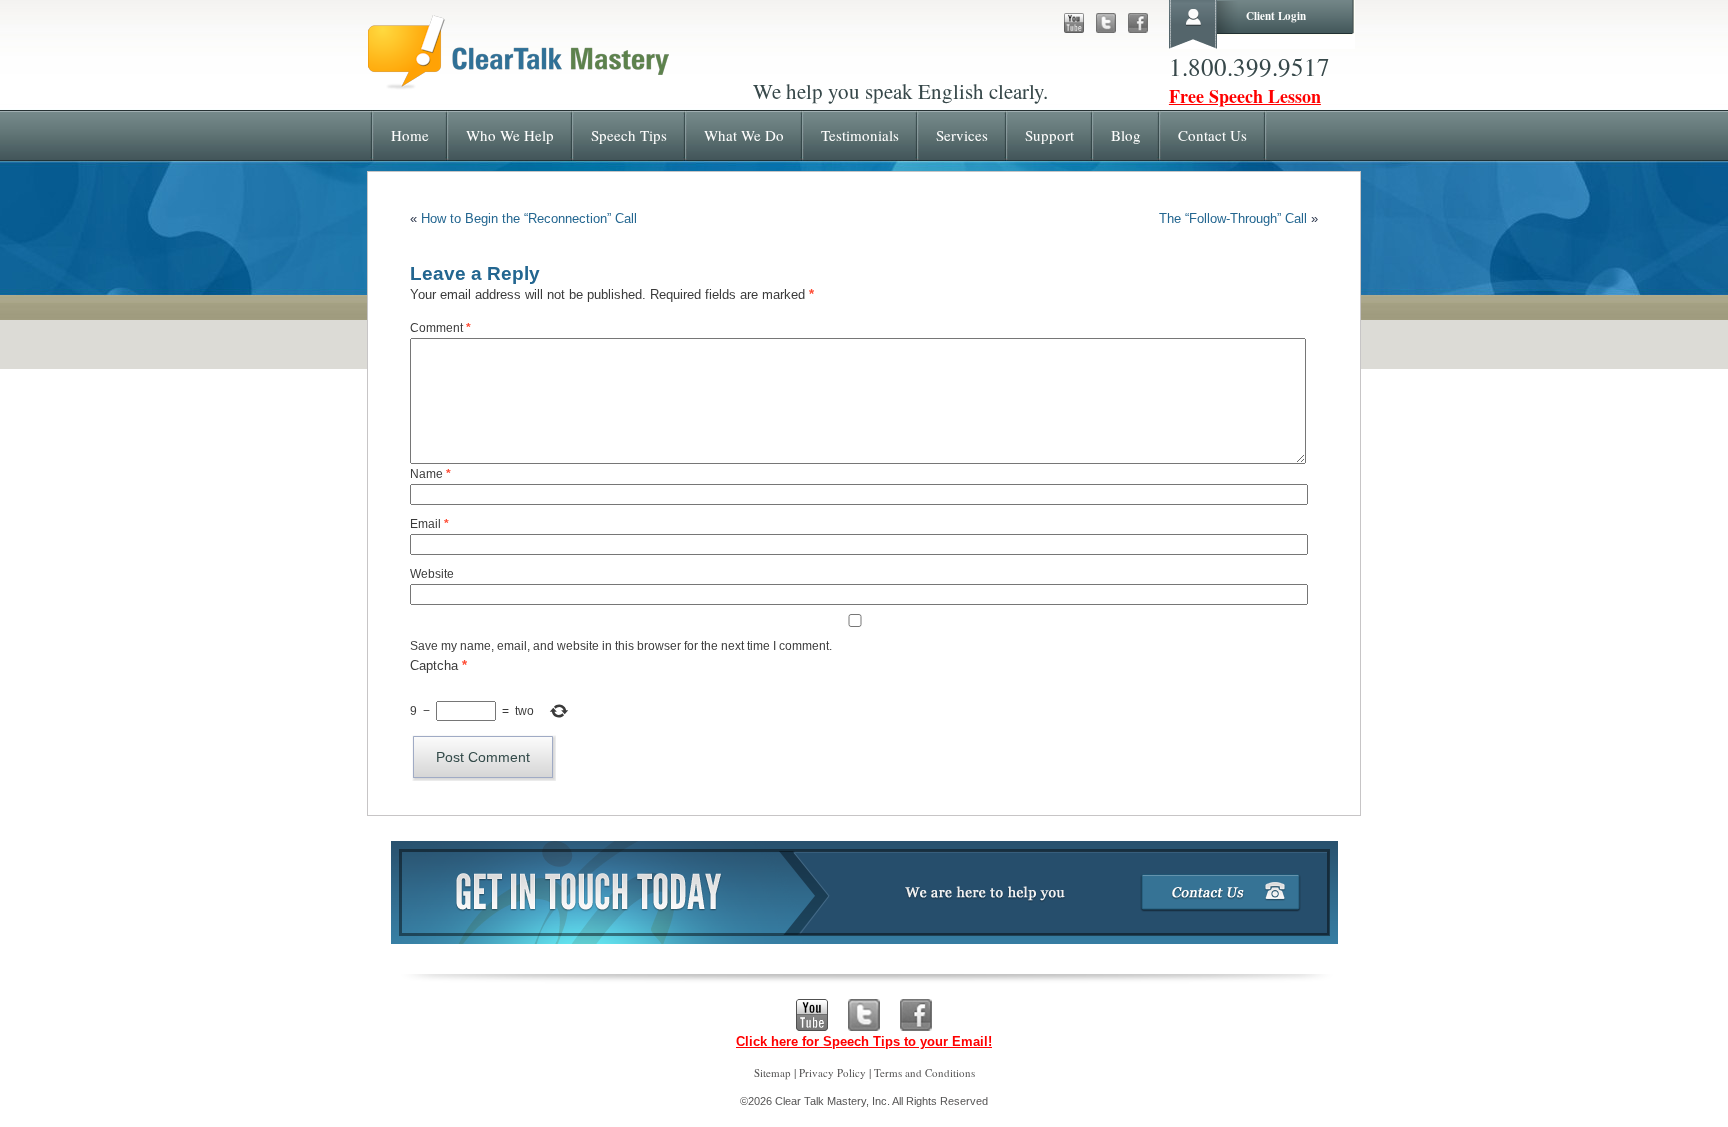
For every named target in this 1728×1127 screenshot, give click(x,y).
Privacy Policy (832, 1072)
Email (429, 524)
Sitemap (772, 1072)
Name (430, 474)
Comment (440, 328)
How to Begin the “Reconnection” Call (529, 218)
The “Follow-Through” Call (1233, 218)
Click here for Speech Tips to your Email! (864, 1041)
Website (432, 574)
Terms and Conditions (924, 1072)
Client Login (1276, 16)
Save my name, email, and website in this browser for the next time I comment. (621, 646)
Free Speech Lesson (1245, 96)
